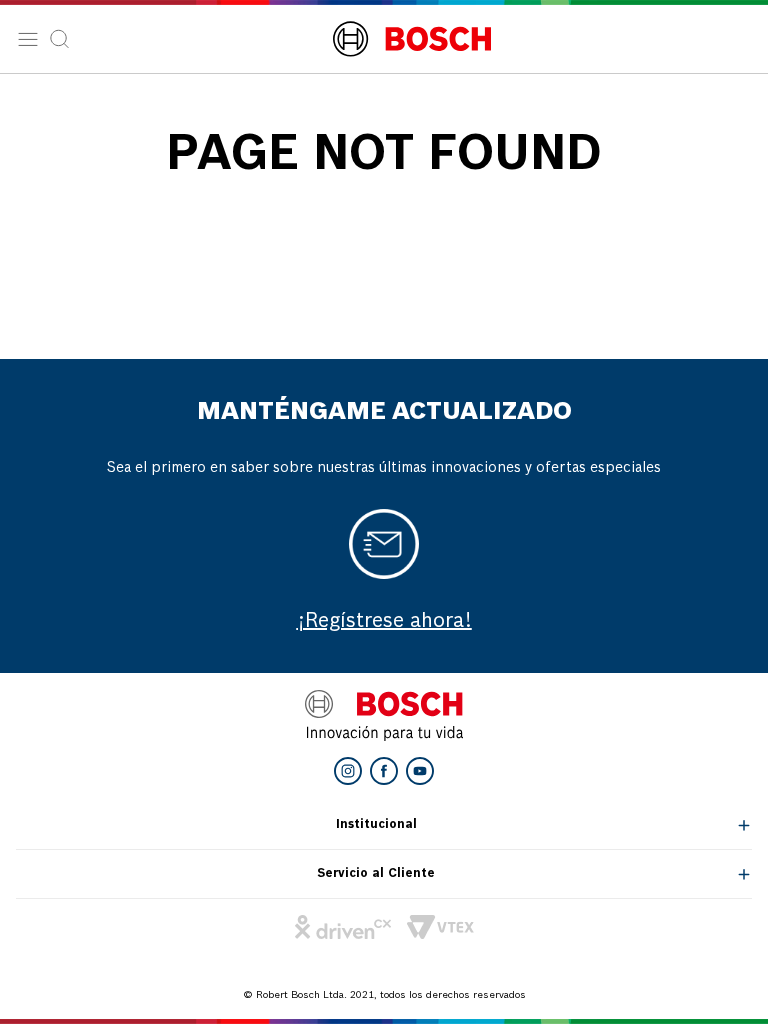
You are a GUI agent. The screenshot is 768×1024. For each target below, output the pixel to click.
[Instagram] (348, 771)
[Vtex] (440, 927)
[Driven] (343, 927)
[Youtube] (420, 771)
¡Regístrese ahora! (384, 622)
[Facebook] (384, 771)
